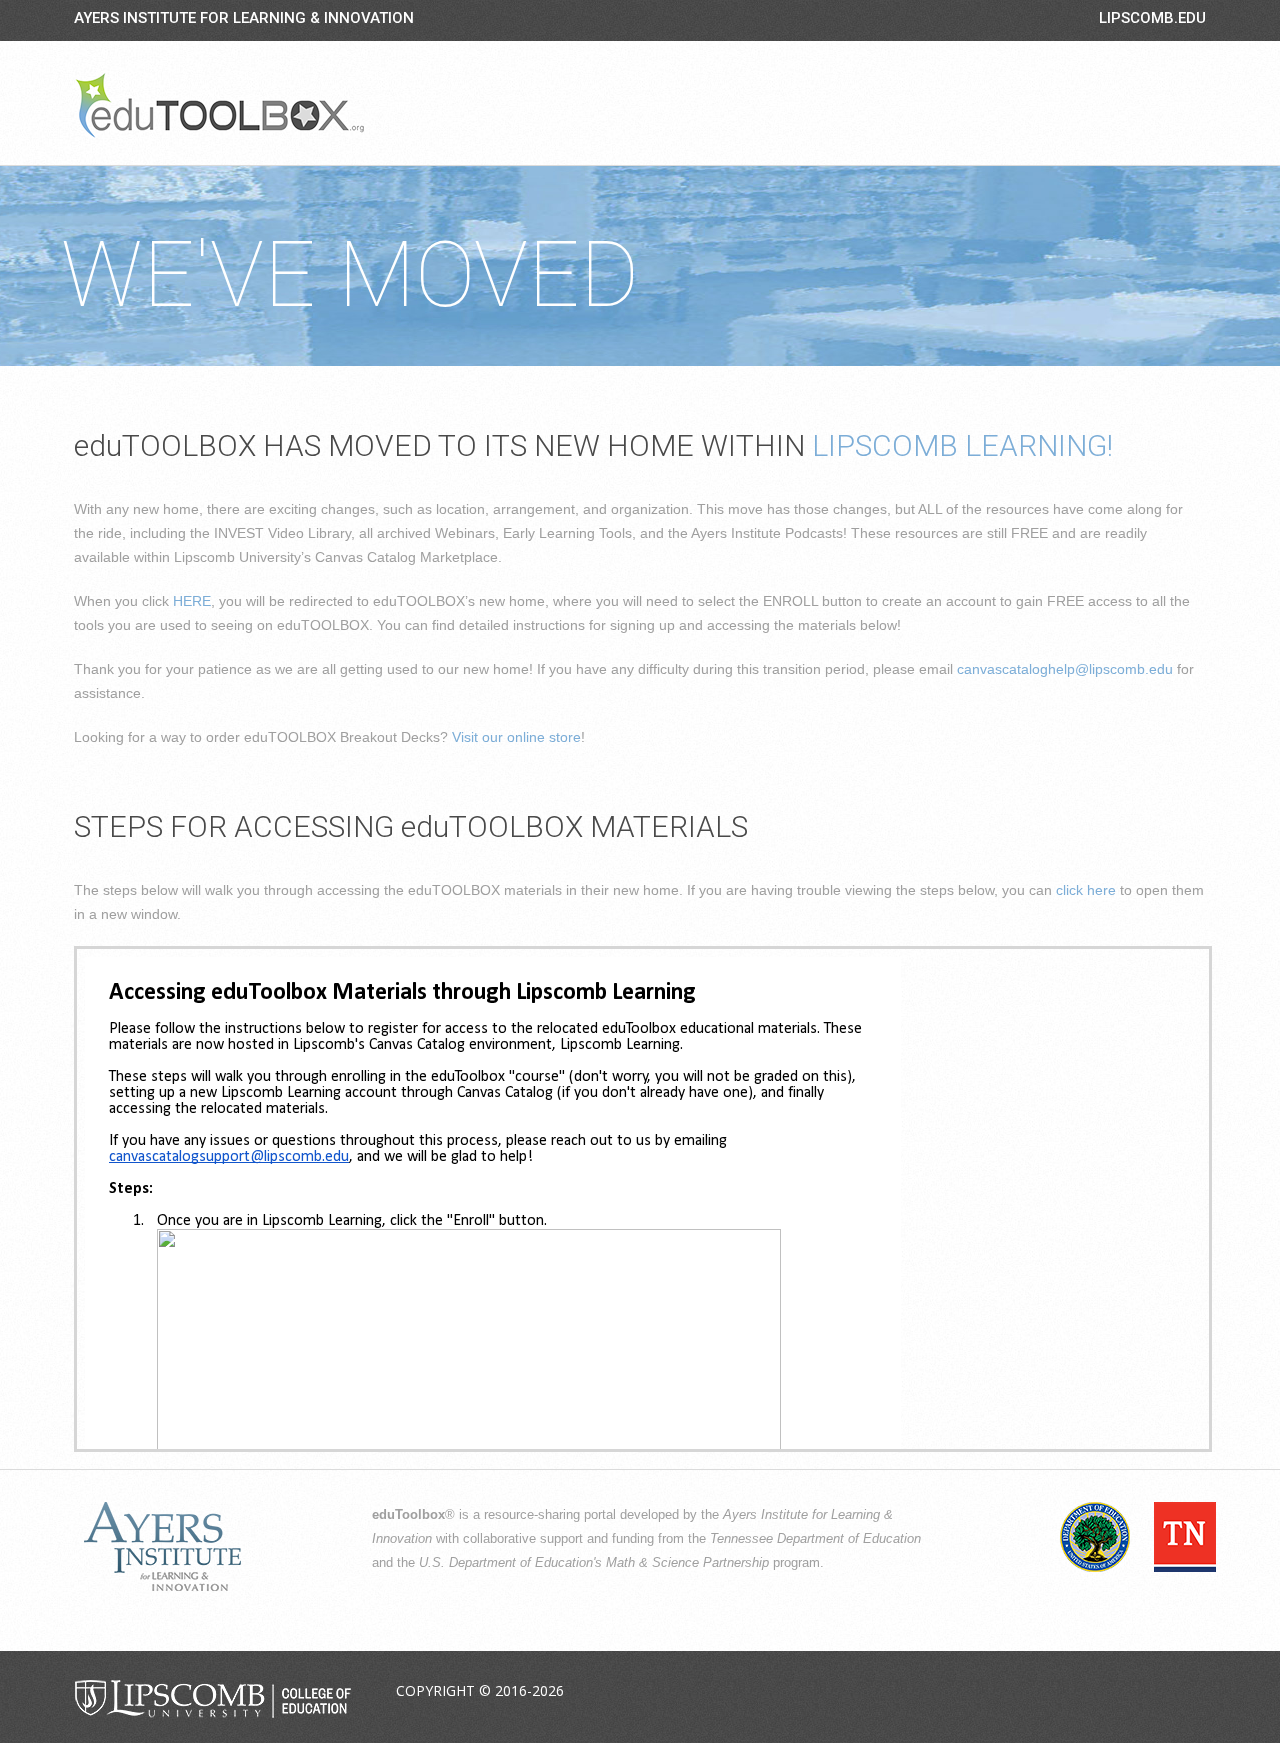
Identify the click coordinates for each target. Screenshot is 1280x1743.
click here (1086, 890)
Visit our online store (516, 737)
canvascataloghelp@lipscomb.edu (1065, 669)
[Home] (220, 105)
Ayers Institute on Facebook (1048, 1692)
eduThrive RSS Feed (1189, 1692)
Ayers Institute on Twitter (1095, 1692)
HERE (192, 601)
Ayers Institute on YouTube (1142, 1692)
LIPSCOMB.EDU (1152, 18)
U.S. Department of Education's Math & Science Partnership (594, 1563)
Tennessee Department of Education (815, 1539)
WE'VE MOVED (350, 275)
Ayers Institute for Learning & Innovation (244, 18)
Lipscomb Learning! (962, 445)
